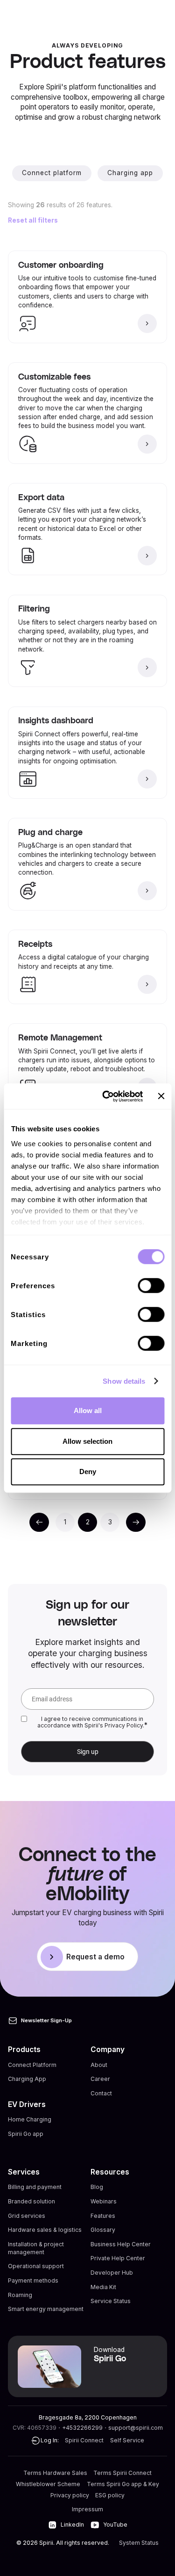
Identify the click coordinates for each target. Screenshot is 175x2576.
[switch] (151, 1285)
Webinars (104, 2201)
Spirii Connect (84, 2440)
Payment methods (33, 2280)
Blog (97, 2187)
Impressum (87, 2509)
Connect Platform (32, 2065)
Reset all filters (33, 220)
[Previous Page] (39, 1522)
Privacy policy (70, 2495)
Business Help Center (121, 2244)
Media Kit (103, 2287)
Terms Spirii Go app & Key (123, 2484)
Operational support (36, 2266)
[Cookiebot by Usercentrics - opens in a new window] (107, 1096)
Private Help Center (118, 2258)
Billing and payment (35, 2187)
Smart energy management (46, 2309)
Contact (101, 2093)
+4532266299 (82, 2428)
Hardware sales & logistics (45, 2230)
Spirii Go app (26, 2134)
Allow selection (87, 1441)
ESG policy (110, 2495)
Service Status (111, 2301)
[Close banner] (161, 1096)
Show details (124, 1381)
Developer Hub (112, 2273)
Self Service (127, 2440)
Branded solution (31, 2201)
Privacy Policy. (124, 1725)
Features (103, 2216)
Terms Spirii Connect (122, 2473)
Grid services (27, 2216)
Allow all (88, 1410)
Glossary (103, 2230)
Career (100, 2079)
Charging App (27, 2079)
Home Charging (30, 2119)
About (99, 2065)
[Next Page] (136, 1522)
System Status (139, 2543)
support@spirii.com (136, 2428)
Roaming (20, 2295)
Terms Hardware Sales (55, 2473)
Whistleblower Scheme (48, 2484)
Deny (88, 1472)
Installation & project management (36, 2248)
